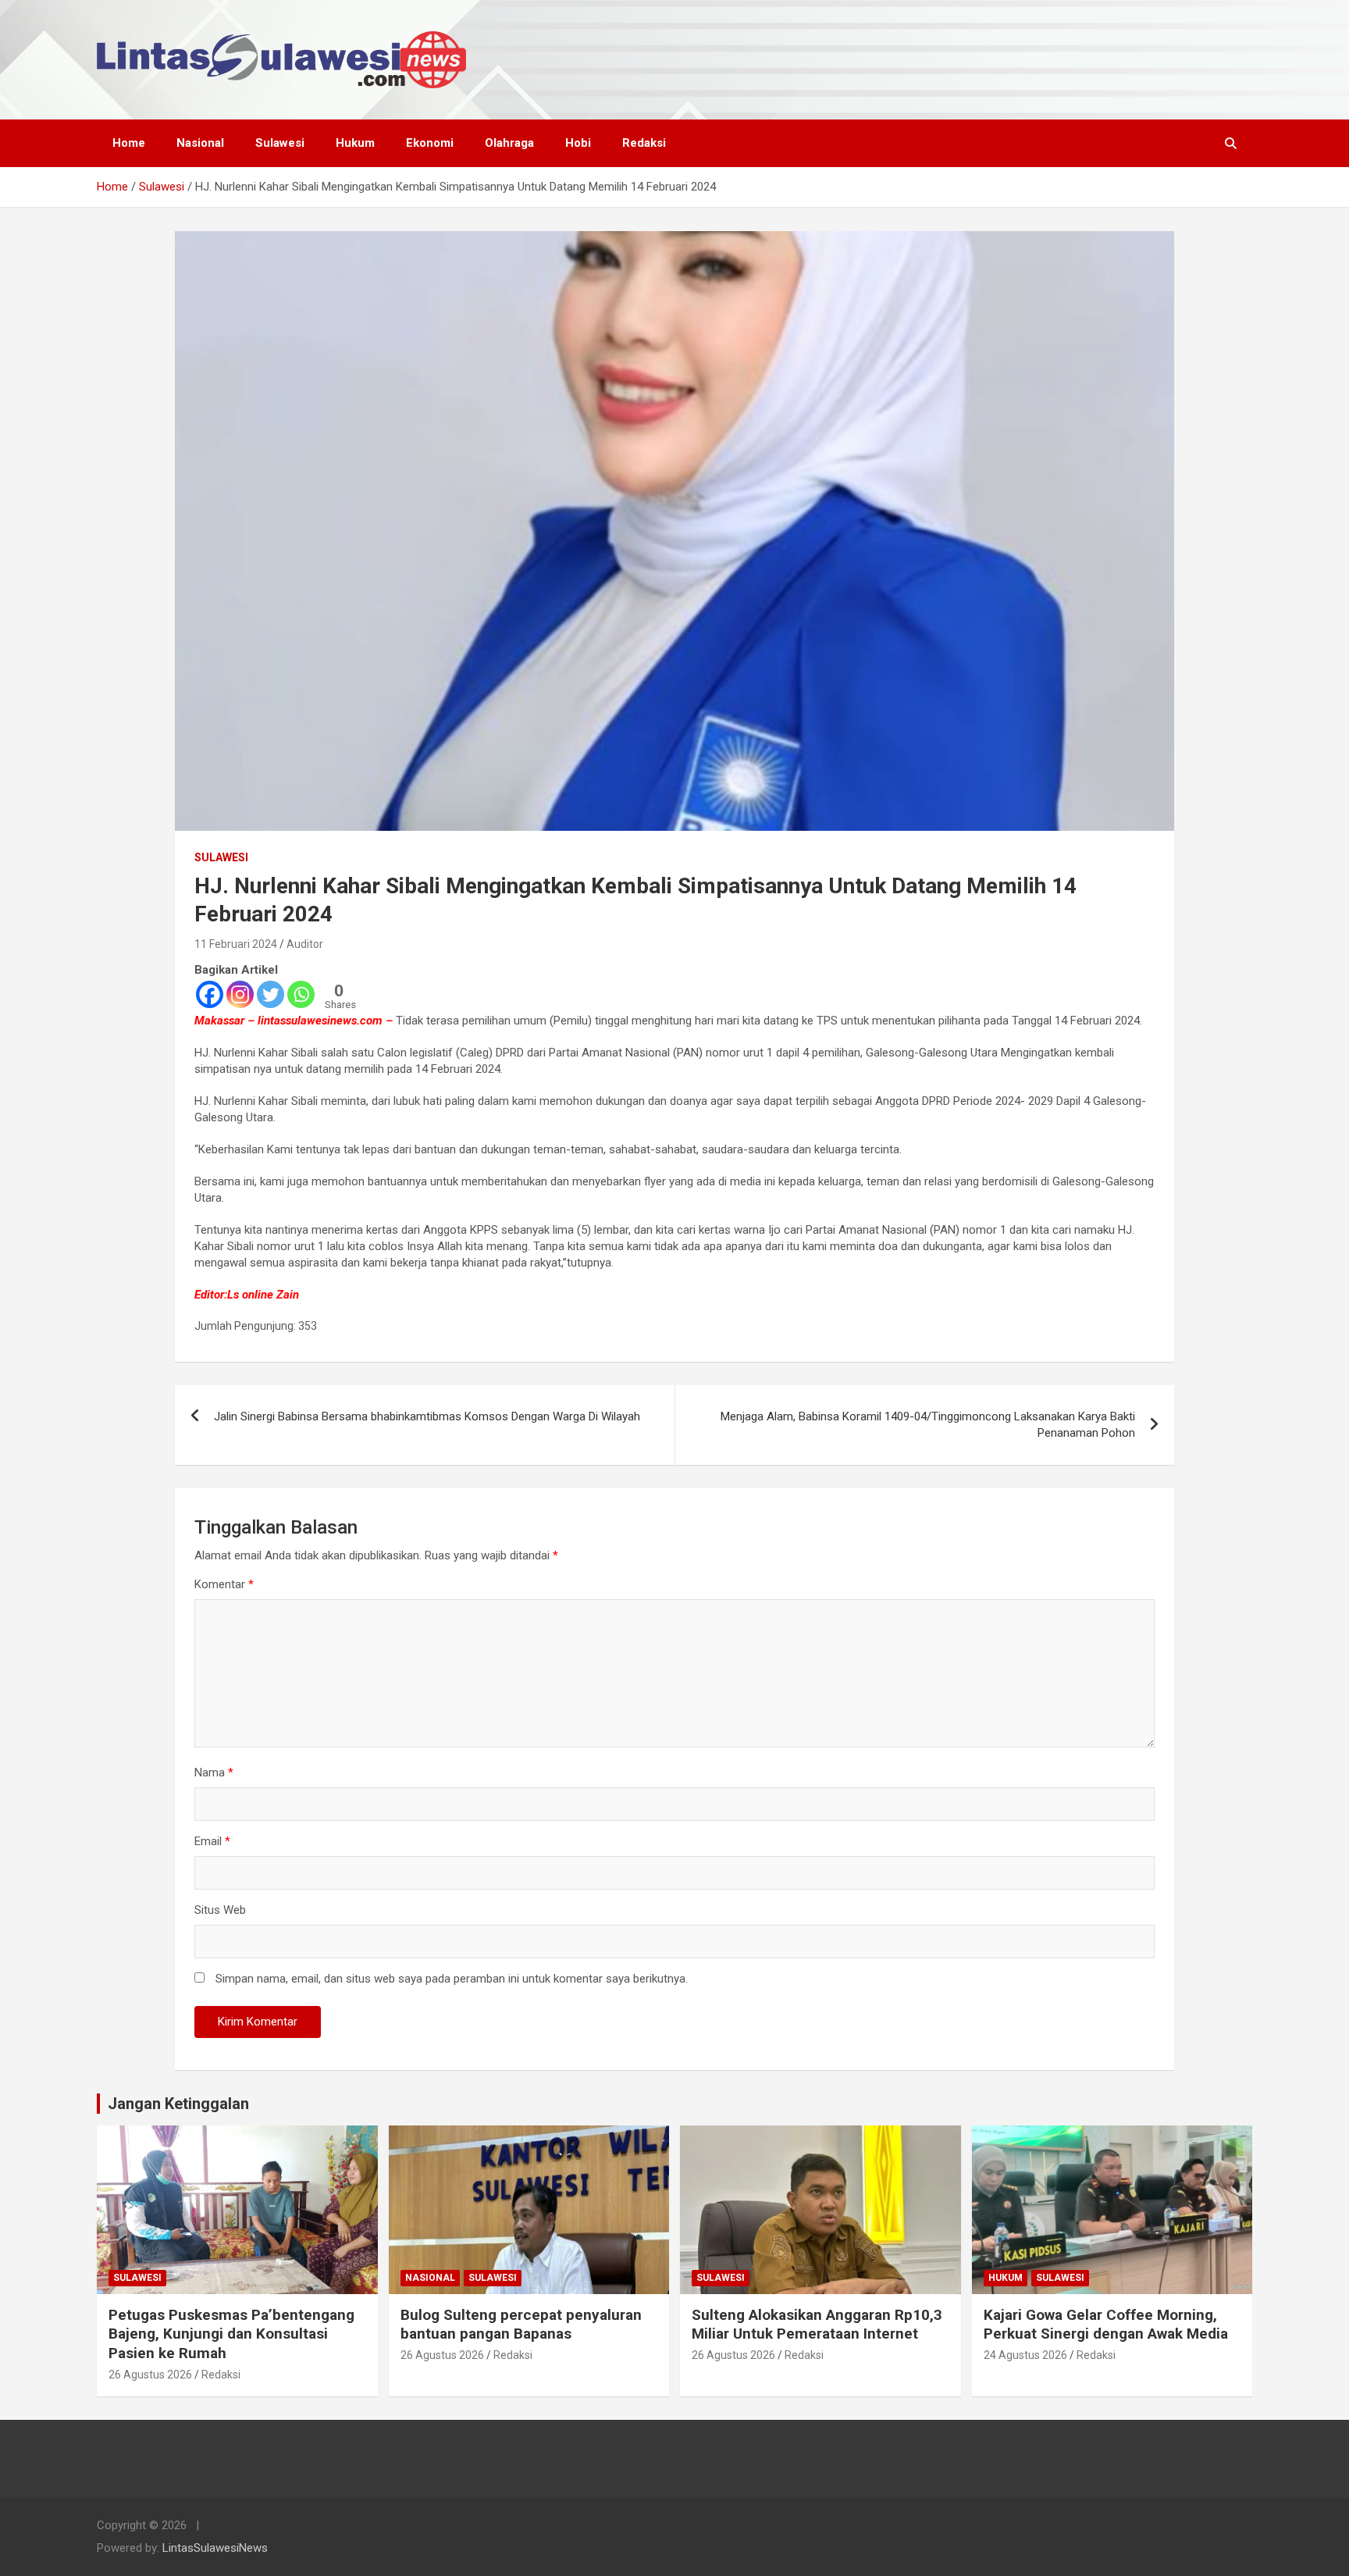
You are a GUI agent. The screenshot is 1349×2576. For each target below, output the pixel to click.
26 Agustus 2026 (150, 2375)
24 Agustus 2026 (1025, 2355)
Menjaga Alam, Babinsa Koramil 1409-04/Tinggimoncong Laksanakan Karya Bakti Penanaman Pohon (928, 1425)
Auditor (305, 944)
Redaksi (644, 143)
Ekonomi (430, 143)
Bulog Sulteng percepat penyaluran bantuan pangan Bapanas (521, 2325)
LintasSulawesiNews (215, 2548)
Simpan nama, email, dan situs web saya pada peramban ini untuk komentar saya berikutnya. (452, 1979)
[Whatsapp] (301, 994)
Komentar (224, 1584)
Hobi (578, 143)
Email (212, 1841)
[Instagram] (240, 994)
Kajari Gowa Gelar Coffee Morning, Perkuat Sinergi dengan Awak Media (1106, 2325)
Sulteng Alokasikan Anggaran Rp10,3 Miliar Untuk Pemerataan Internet (817, 2325)
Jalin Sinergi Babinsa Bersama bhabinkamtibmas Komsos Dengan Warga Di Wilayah (427, 1416)
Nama (214, 1773)
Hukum (355, 143)
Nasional (200, 143)
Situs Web (220, 1910)
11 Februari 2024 (236, 944)
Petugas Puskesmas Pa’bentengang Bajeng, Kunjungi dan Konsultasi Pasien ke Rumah (231, 2334)
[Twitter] (271, 994)
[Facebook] (210, 994)
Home (129, 143)
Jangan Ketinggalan (178, 2104)
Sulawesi (280, 143)
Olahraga (509, 143)
